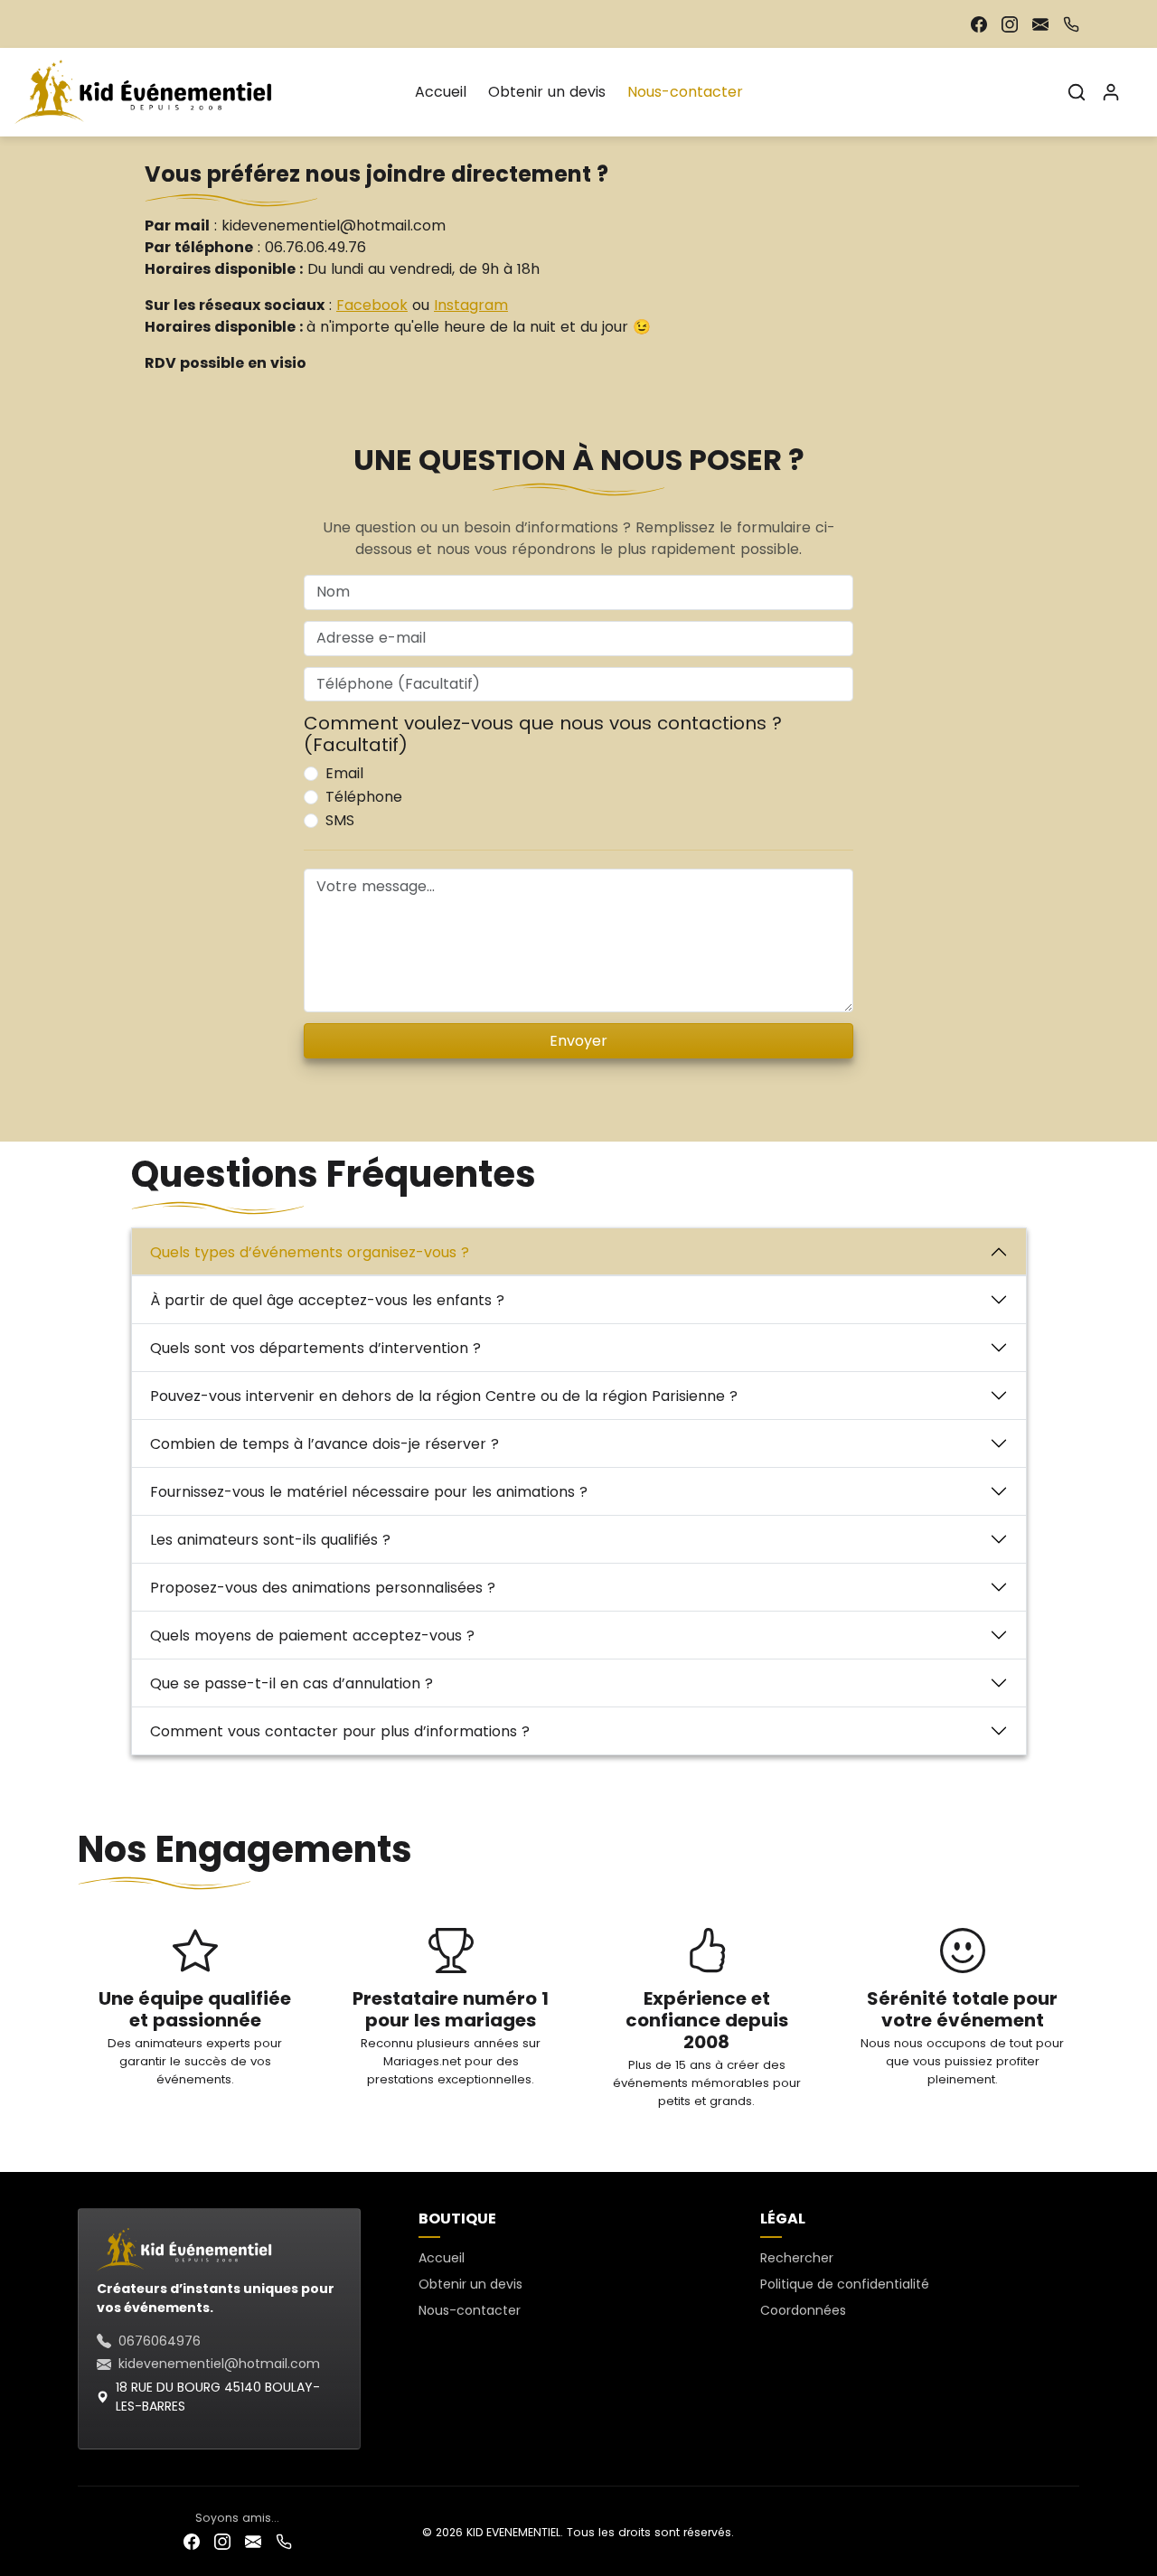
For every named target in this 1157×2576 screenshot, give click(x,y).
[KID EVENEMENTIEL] (147, 90)
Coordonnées (803, 2310)
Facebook (372, 305)
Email (344, 773)
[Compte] (1111, 92)
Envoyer (578, 1041)
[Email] (1040, 24)
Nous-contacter (685, 92)
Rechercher (797, 2258)
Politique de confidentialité (845, 2284)
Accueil (441, 92)
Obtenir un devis (547, 92)
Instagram (471, 305)
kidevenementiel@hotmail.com (219, 2364)
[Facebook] (979, 24)
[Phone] (1071, 24)
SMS (340, 820)
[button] (1077, 92)
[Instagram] (1010, 24)
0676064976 (160, 2341)
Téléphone (364, 797)
